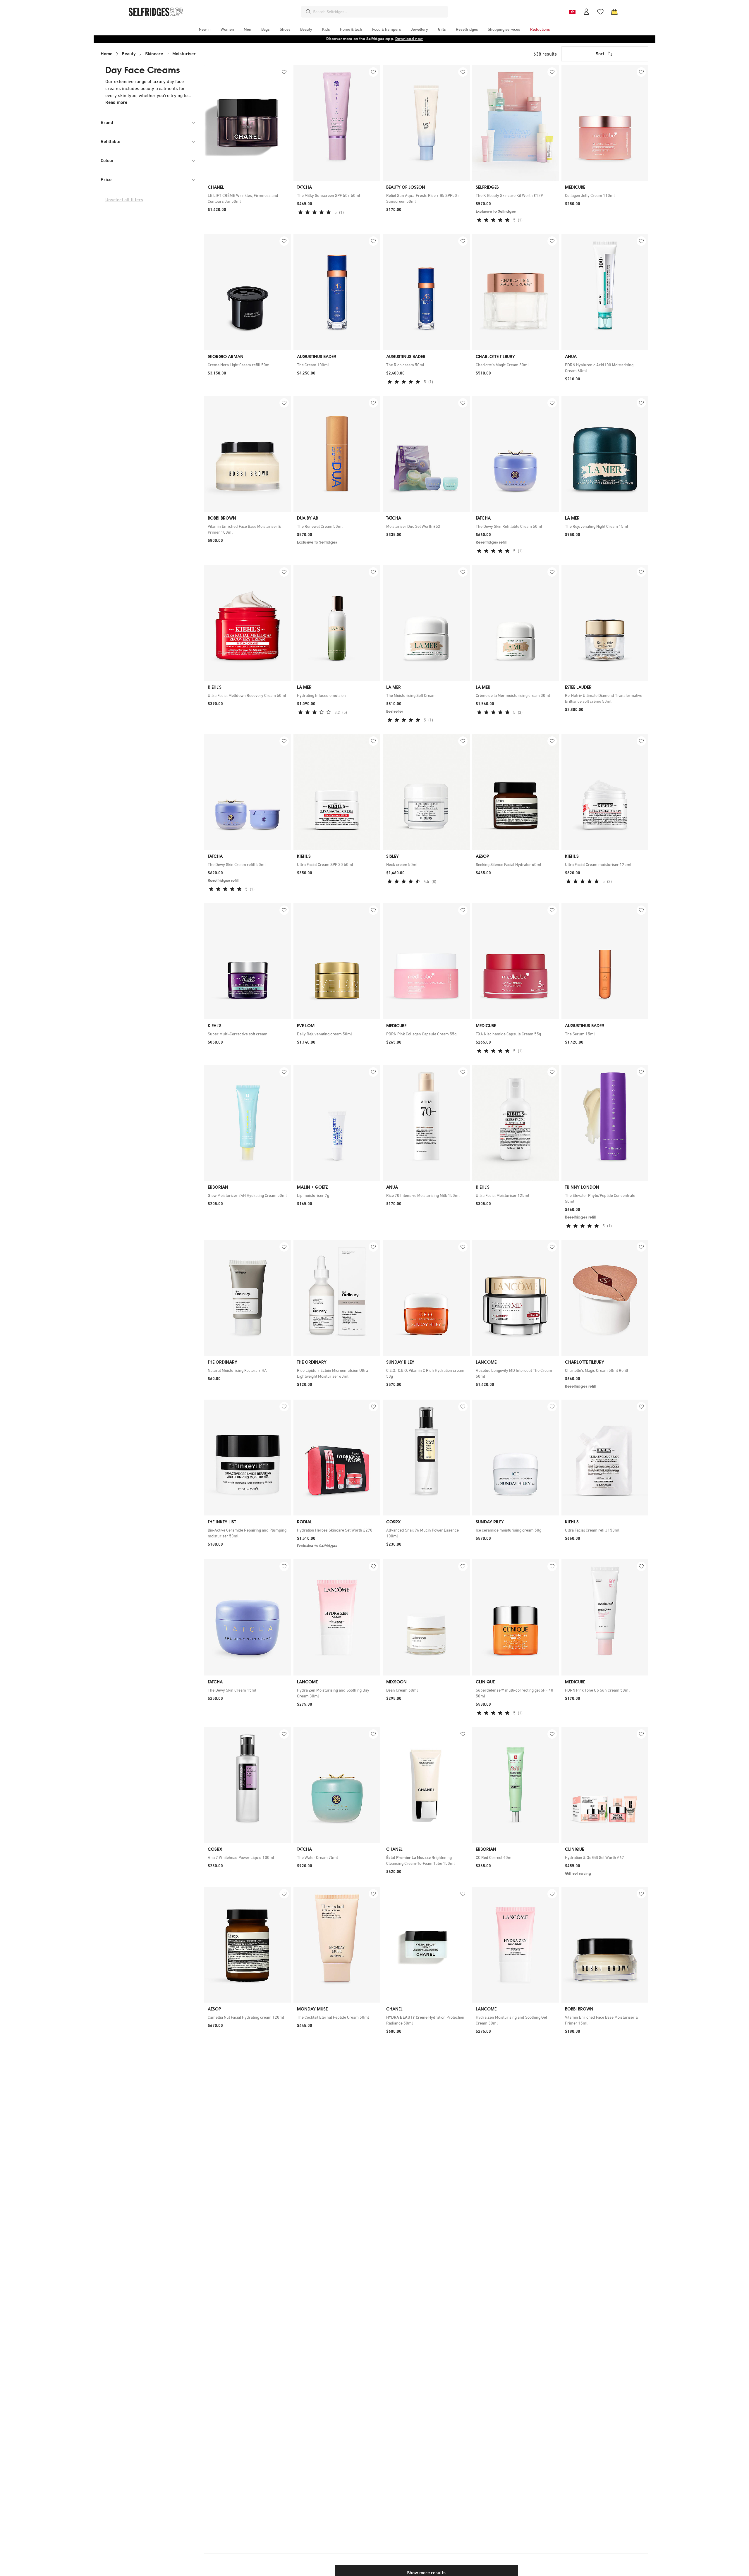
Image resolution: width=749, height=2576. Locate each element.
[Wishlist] (600, 12)
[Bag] (614, 12)
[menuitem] (205, 29)
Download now (409, 39)
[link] (248, 198)
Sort (600, 54)
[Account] (586, 12)
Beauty (129, 54)
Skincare (154, 54)
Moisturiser (184, 54)
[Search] (308, 12)
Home (106, 54)
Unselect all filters (124, 200)
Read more (116, 102)
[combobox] (379, 12)
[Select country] (572, 12)
